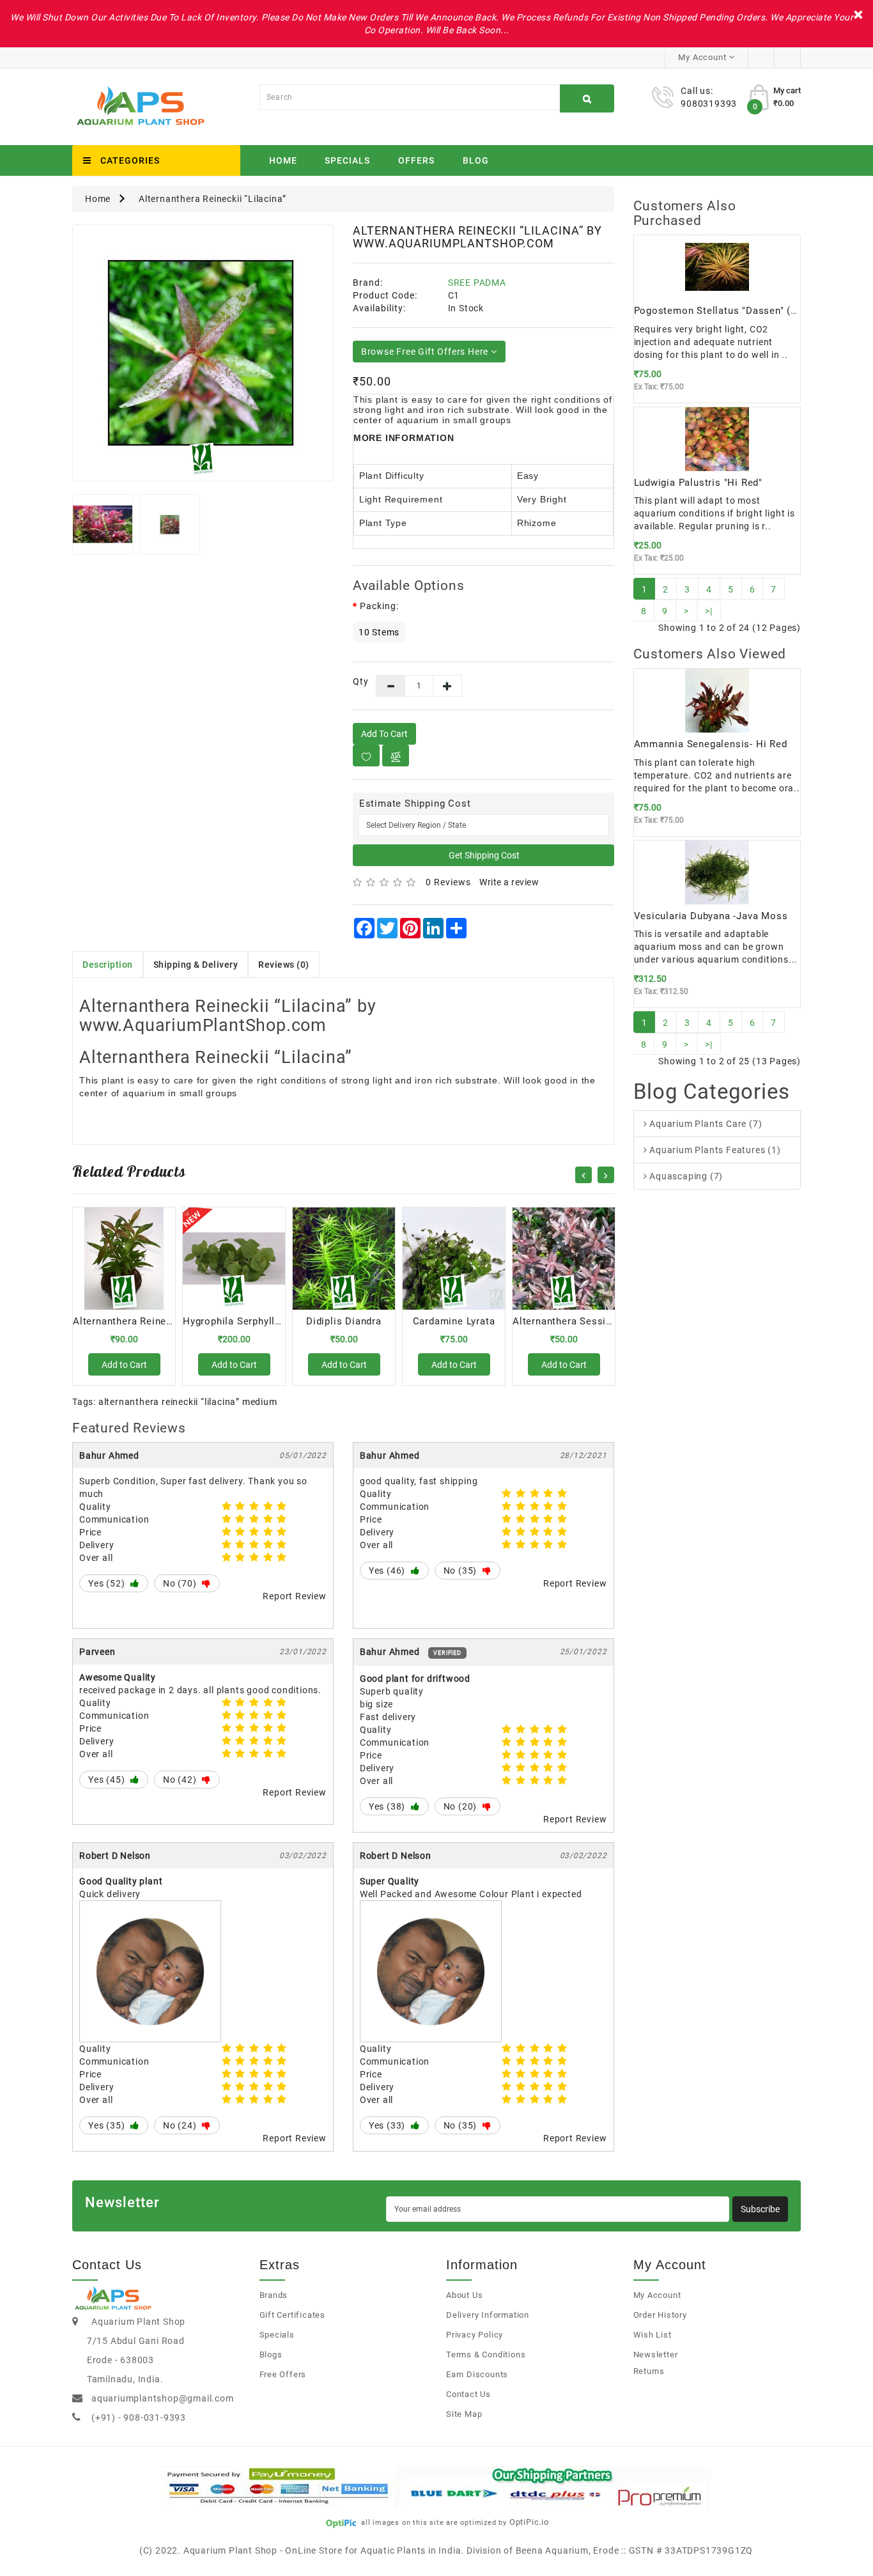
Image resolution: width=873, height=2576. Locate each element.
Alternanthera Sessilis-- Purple (585, 1321)
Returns (649, 2371)
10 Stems (379, 632)
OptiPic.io (529, 2522)
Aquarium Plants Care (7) (704, 1124)
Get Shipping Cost (483, 855)
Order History (660, 2315)
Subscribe (760, 2209)
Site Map (464, 2414)
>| (709, 611)
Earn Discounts (477, 2374)
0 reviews (448, 882)
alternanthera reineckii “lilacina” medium (188, 1402)
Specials (347, 160)
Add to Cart (384, 734)
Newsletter (656, 2355)
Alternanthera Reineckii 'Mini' (143, 1321)
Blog (476, 160)
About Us (464, 2295)
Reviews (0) (284, 965)
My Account (657, 2295)
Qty (355, 681)
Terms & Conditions (486, 2355)
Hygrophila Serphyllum (236, 1321)
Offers (416, 160)
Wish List (653, 2335)
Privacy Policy (475, 2335)
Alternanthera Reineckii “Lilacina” (212, 199)
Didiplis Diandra (344, 1321)
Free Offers (283, 2374)
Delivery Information (488, 2315)
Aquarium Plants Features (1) (714, 1150)
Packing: (379, 606)
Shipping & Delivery (196, 965)
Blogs (271, 2355)
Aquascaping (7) (685, 1176)
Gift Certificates (293, 2315)
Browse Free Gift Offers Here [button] (426, 352)
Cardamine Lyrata (454, 1321)
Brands (274, 2295)
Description (108, 965)
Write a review (509, 882)
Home (283, 160)
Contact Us (468, 2394)
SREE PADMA (477, 283)
